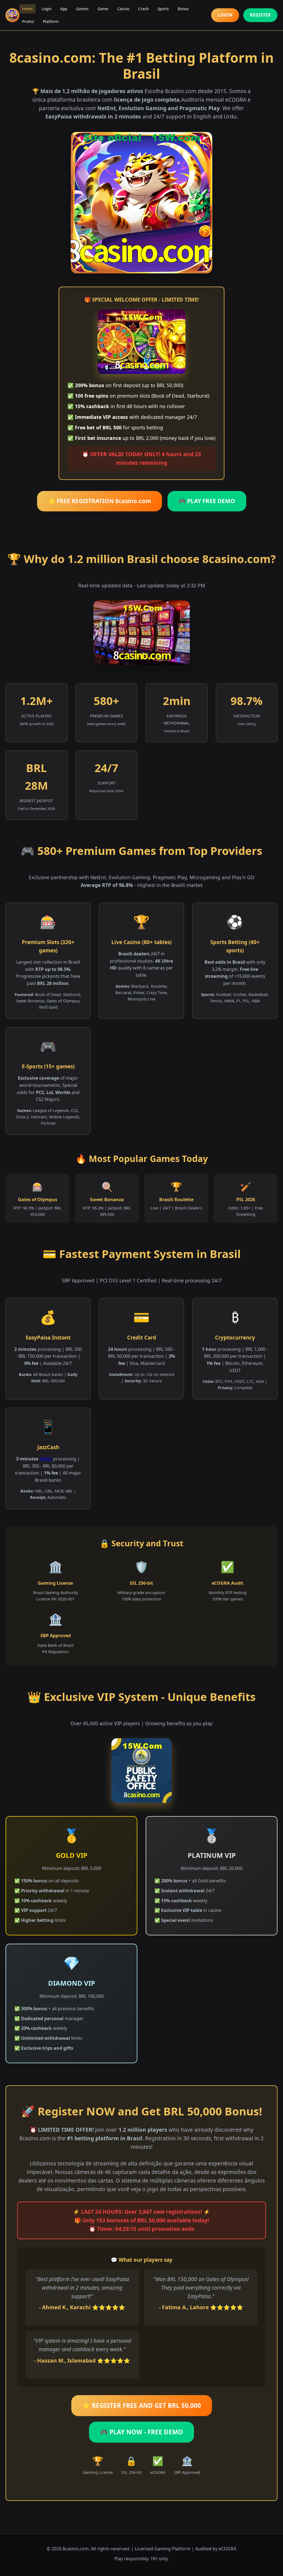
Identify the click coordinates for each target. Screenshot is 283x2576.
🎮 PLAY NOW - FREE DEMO (141, 2432)
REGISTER (260, 15)
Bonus (183, 9)
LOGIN (225, 15)
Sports (163, 9)
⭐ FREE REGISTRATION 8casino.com (99, 501)
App (64, 9)
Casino (123, 9)
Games (82, 9)
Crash (143, 9)
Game (103, 9)
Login (47, 9)
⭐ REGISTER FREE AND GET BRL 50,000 (142, 2405)
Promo (28, 21)
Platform (51, 21)
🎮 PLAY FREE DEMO (207, 501)
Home (27, 9)
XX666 (46, 1459)
